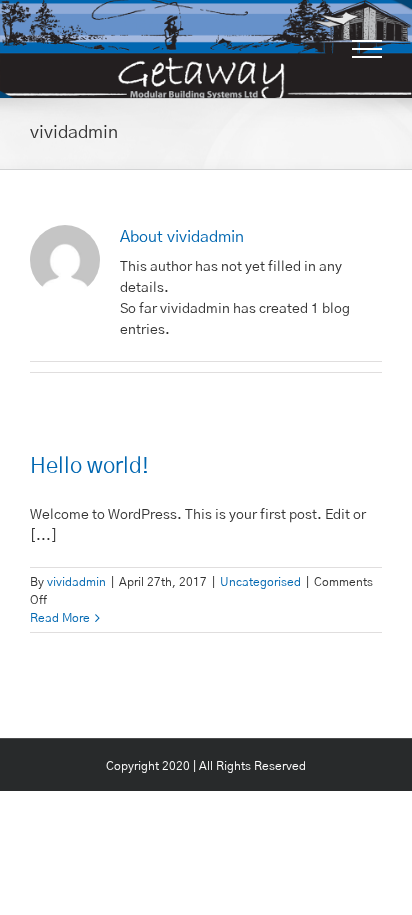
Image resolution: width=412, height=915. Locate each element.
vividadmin (76, 582)
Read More (60, 618)
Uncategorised (260, 582)
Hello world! (89, 466)
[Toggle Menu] (367, 49)
